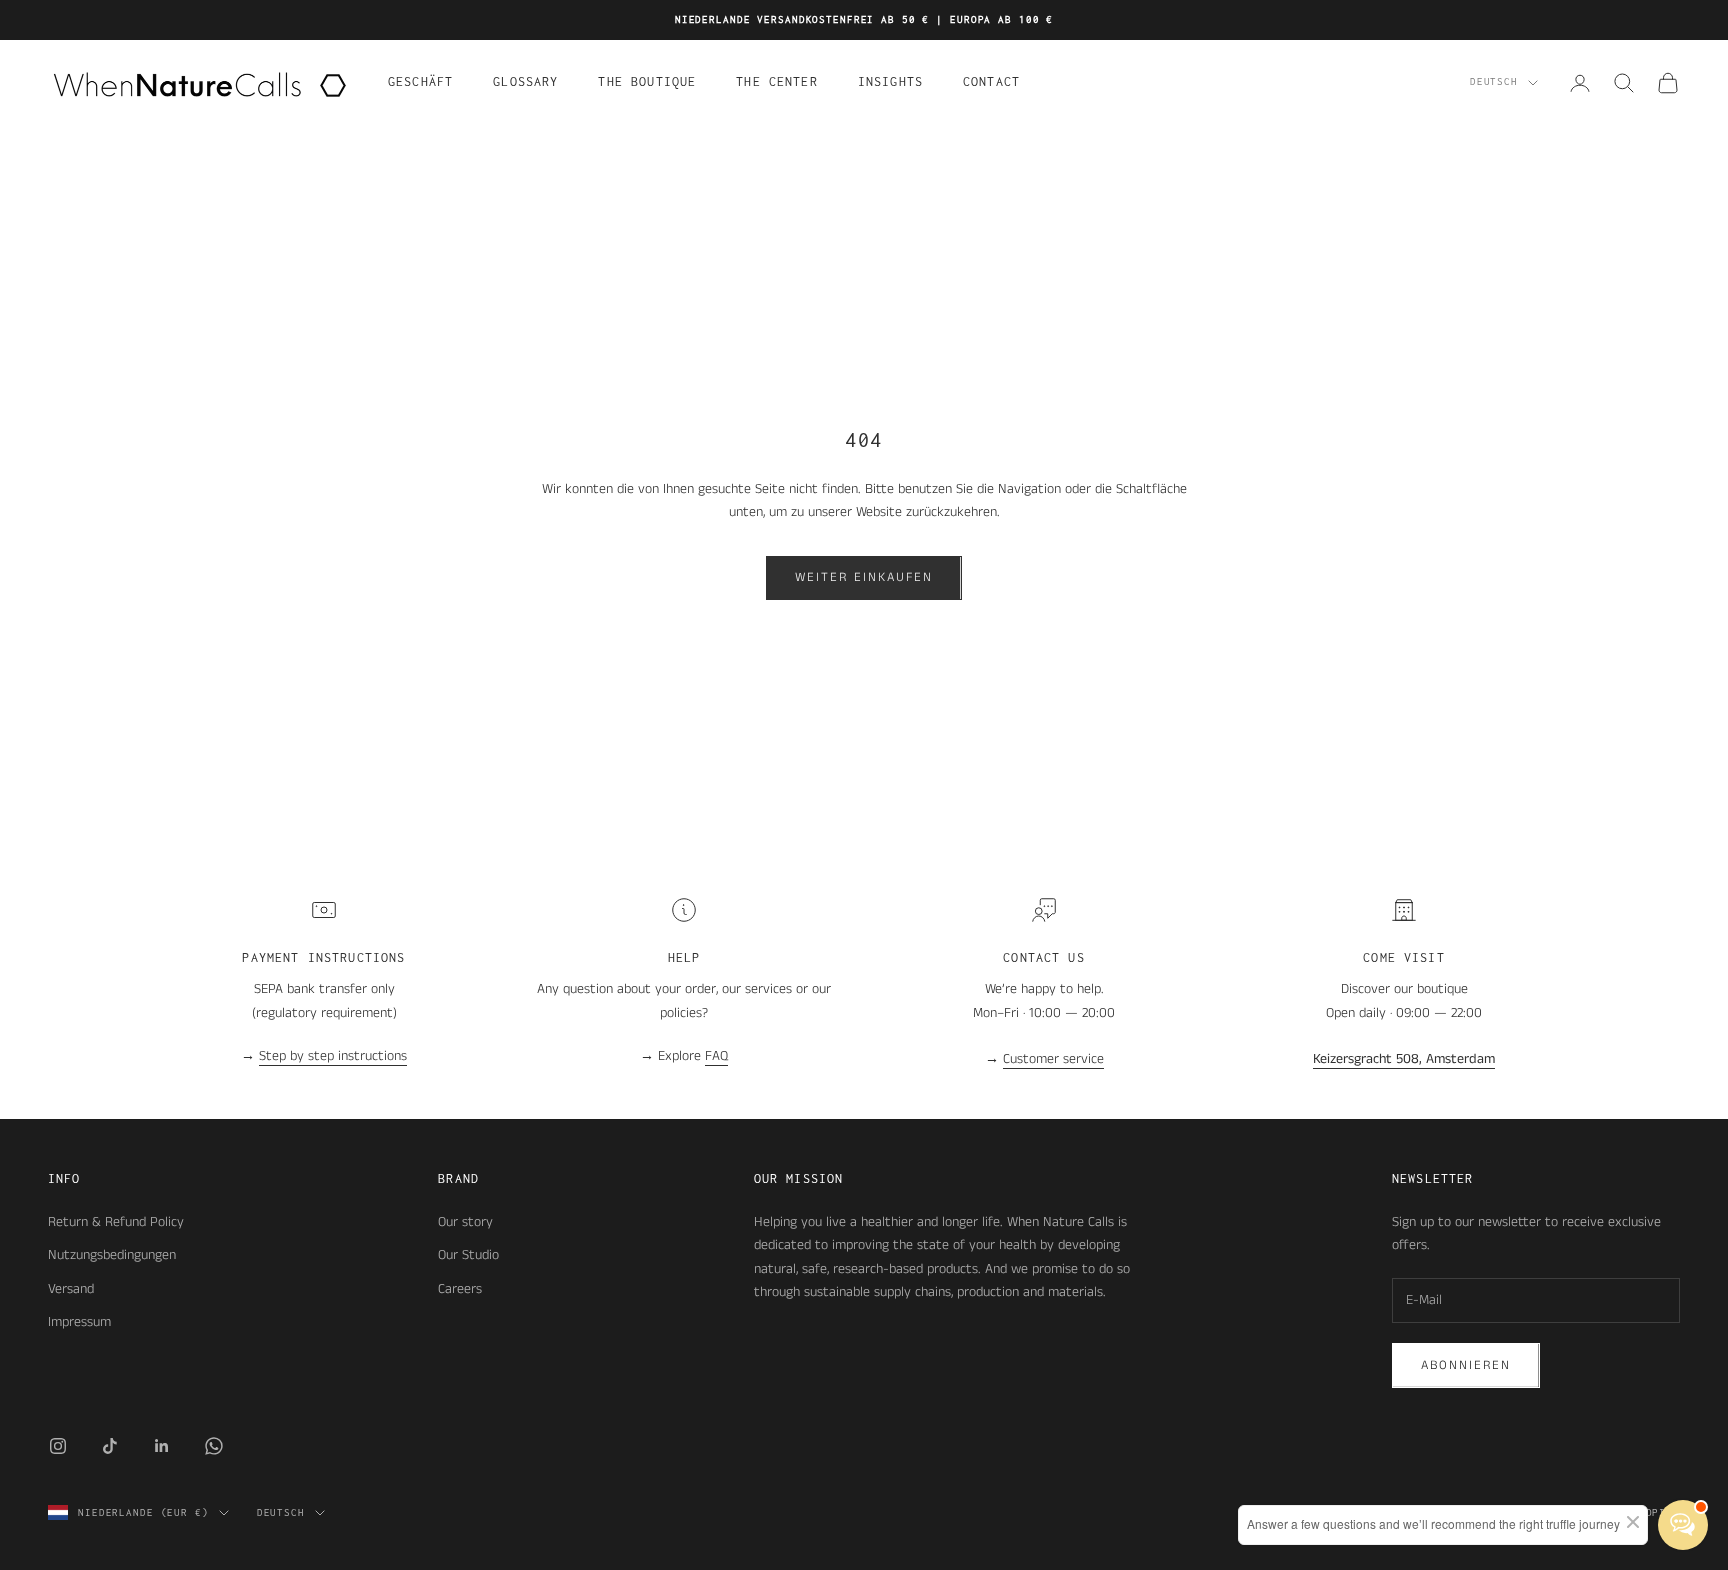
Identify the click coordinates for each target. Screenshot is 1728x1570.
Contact (991, 81)
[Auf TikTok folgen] (110, 1446)
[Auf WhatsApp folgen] (214, 1446)
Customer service (1053, 1059)
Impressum (79, 1322)
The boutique (647, 81)
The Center (777, 81)
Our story (465, 1222)
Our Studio (468, 1255)
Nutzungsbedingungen (112, 1255)
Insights (890, 81)
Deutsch (1494, 82)
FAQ (716, 1056)
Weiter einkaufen (863, 577)
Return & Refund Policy (116, 1222)
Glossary (525, 81)
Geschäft (420, 81)
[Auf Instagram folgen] (58, 1446)
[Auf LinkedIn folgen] (162, 1446)
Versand (71, 1289)
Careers (460, 1289)
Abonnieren (1466, 1365)
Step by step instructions (333, 1056)
